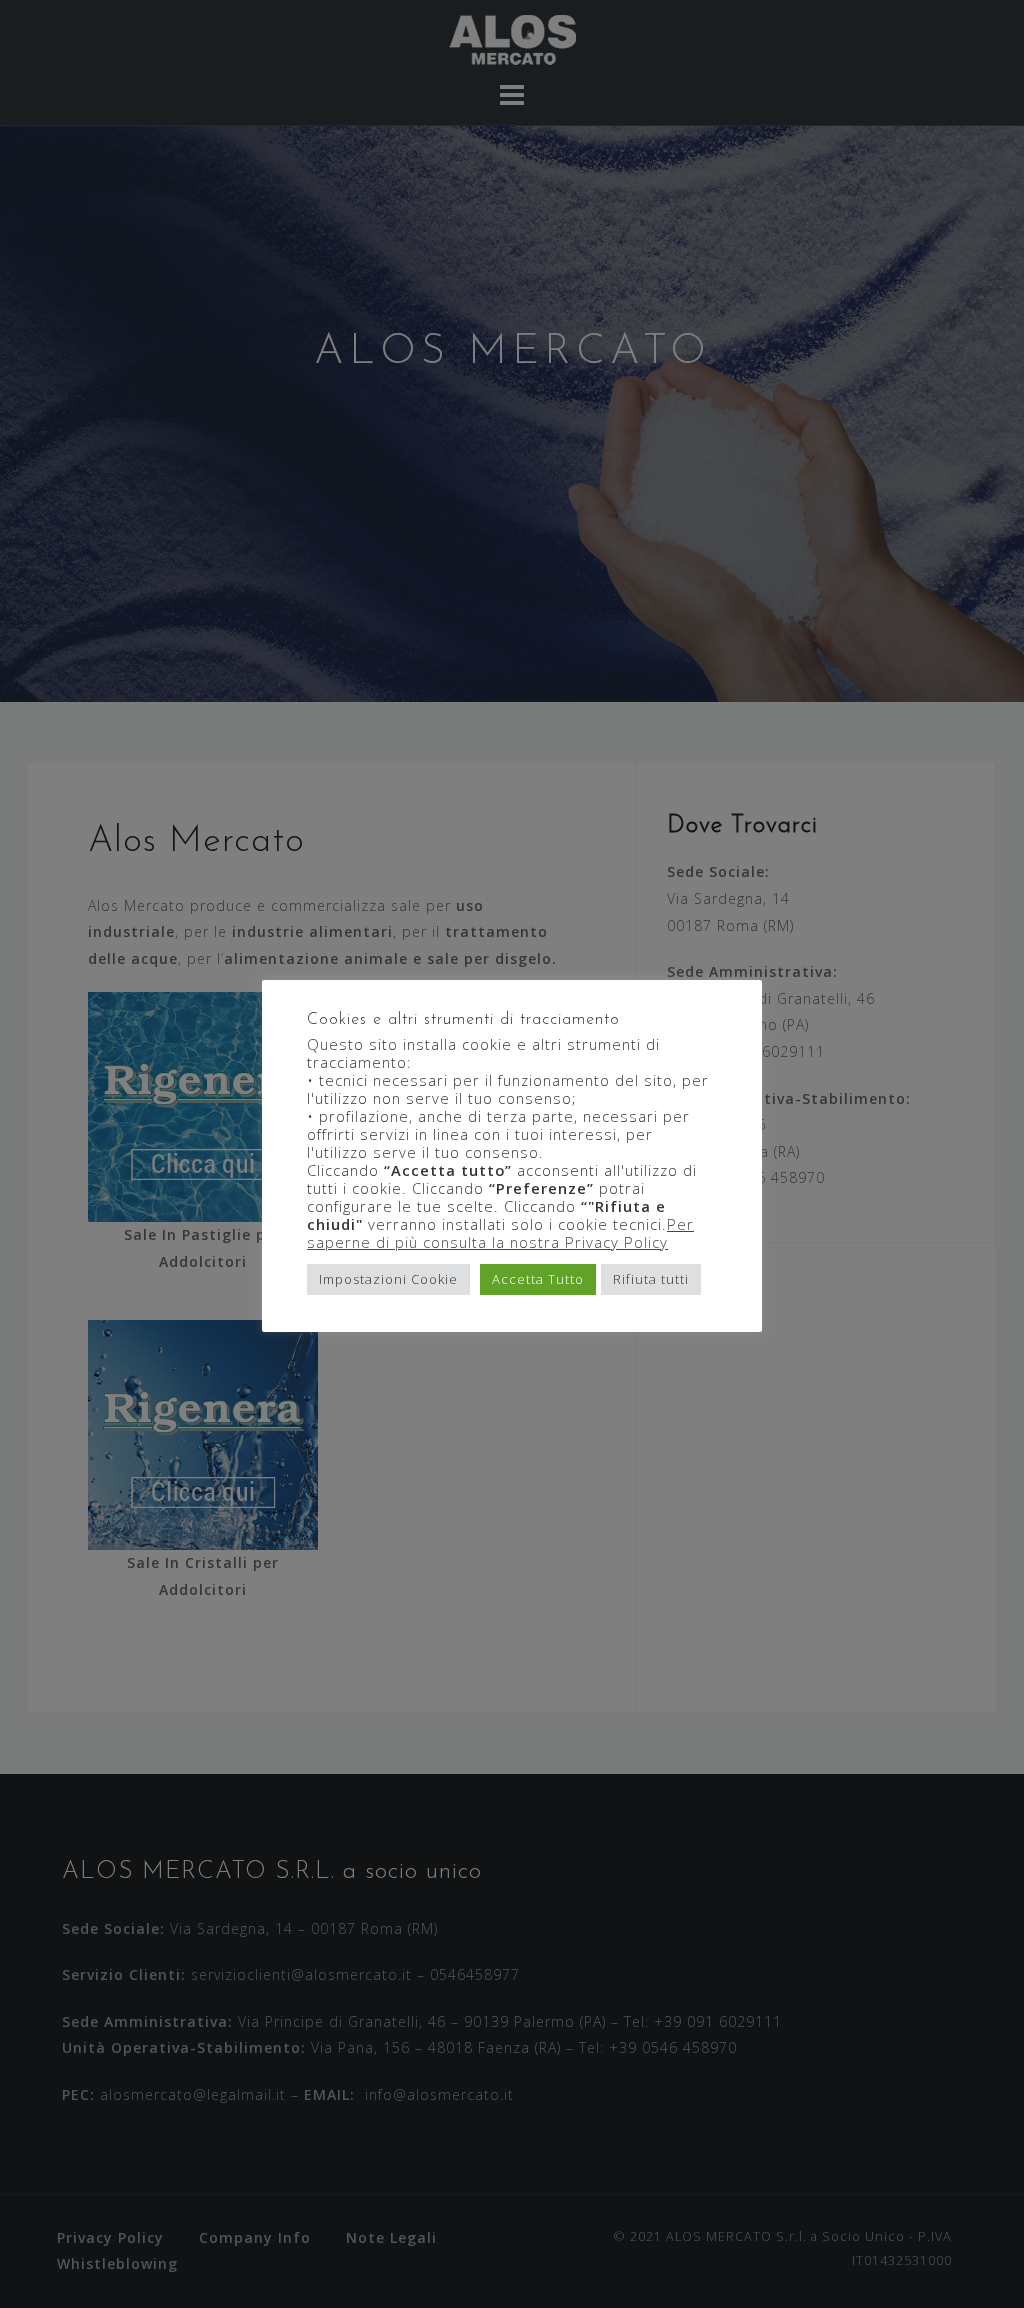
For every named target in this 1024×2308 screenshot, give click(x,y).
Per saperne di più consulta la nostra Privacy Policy (500, 1233)
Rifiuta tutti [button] (651, 1279)
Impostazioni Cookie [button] (388, 1279)
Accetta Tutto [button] (538, 1279)
